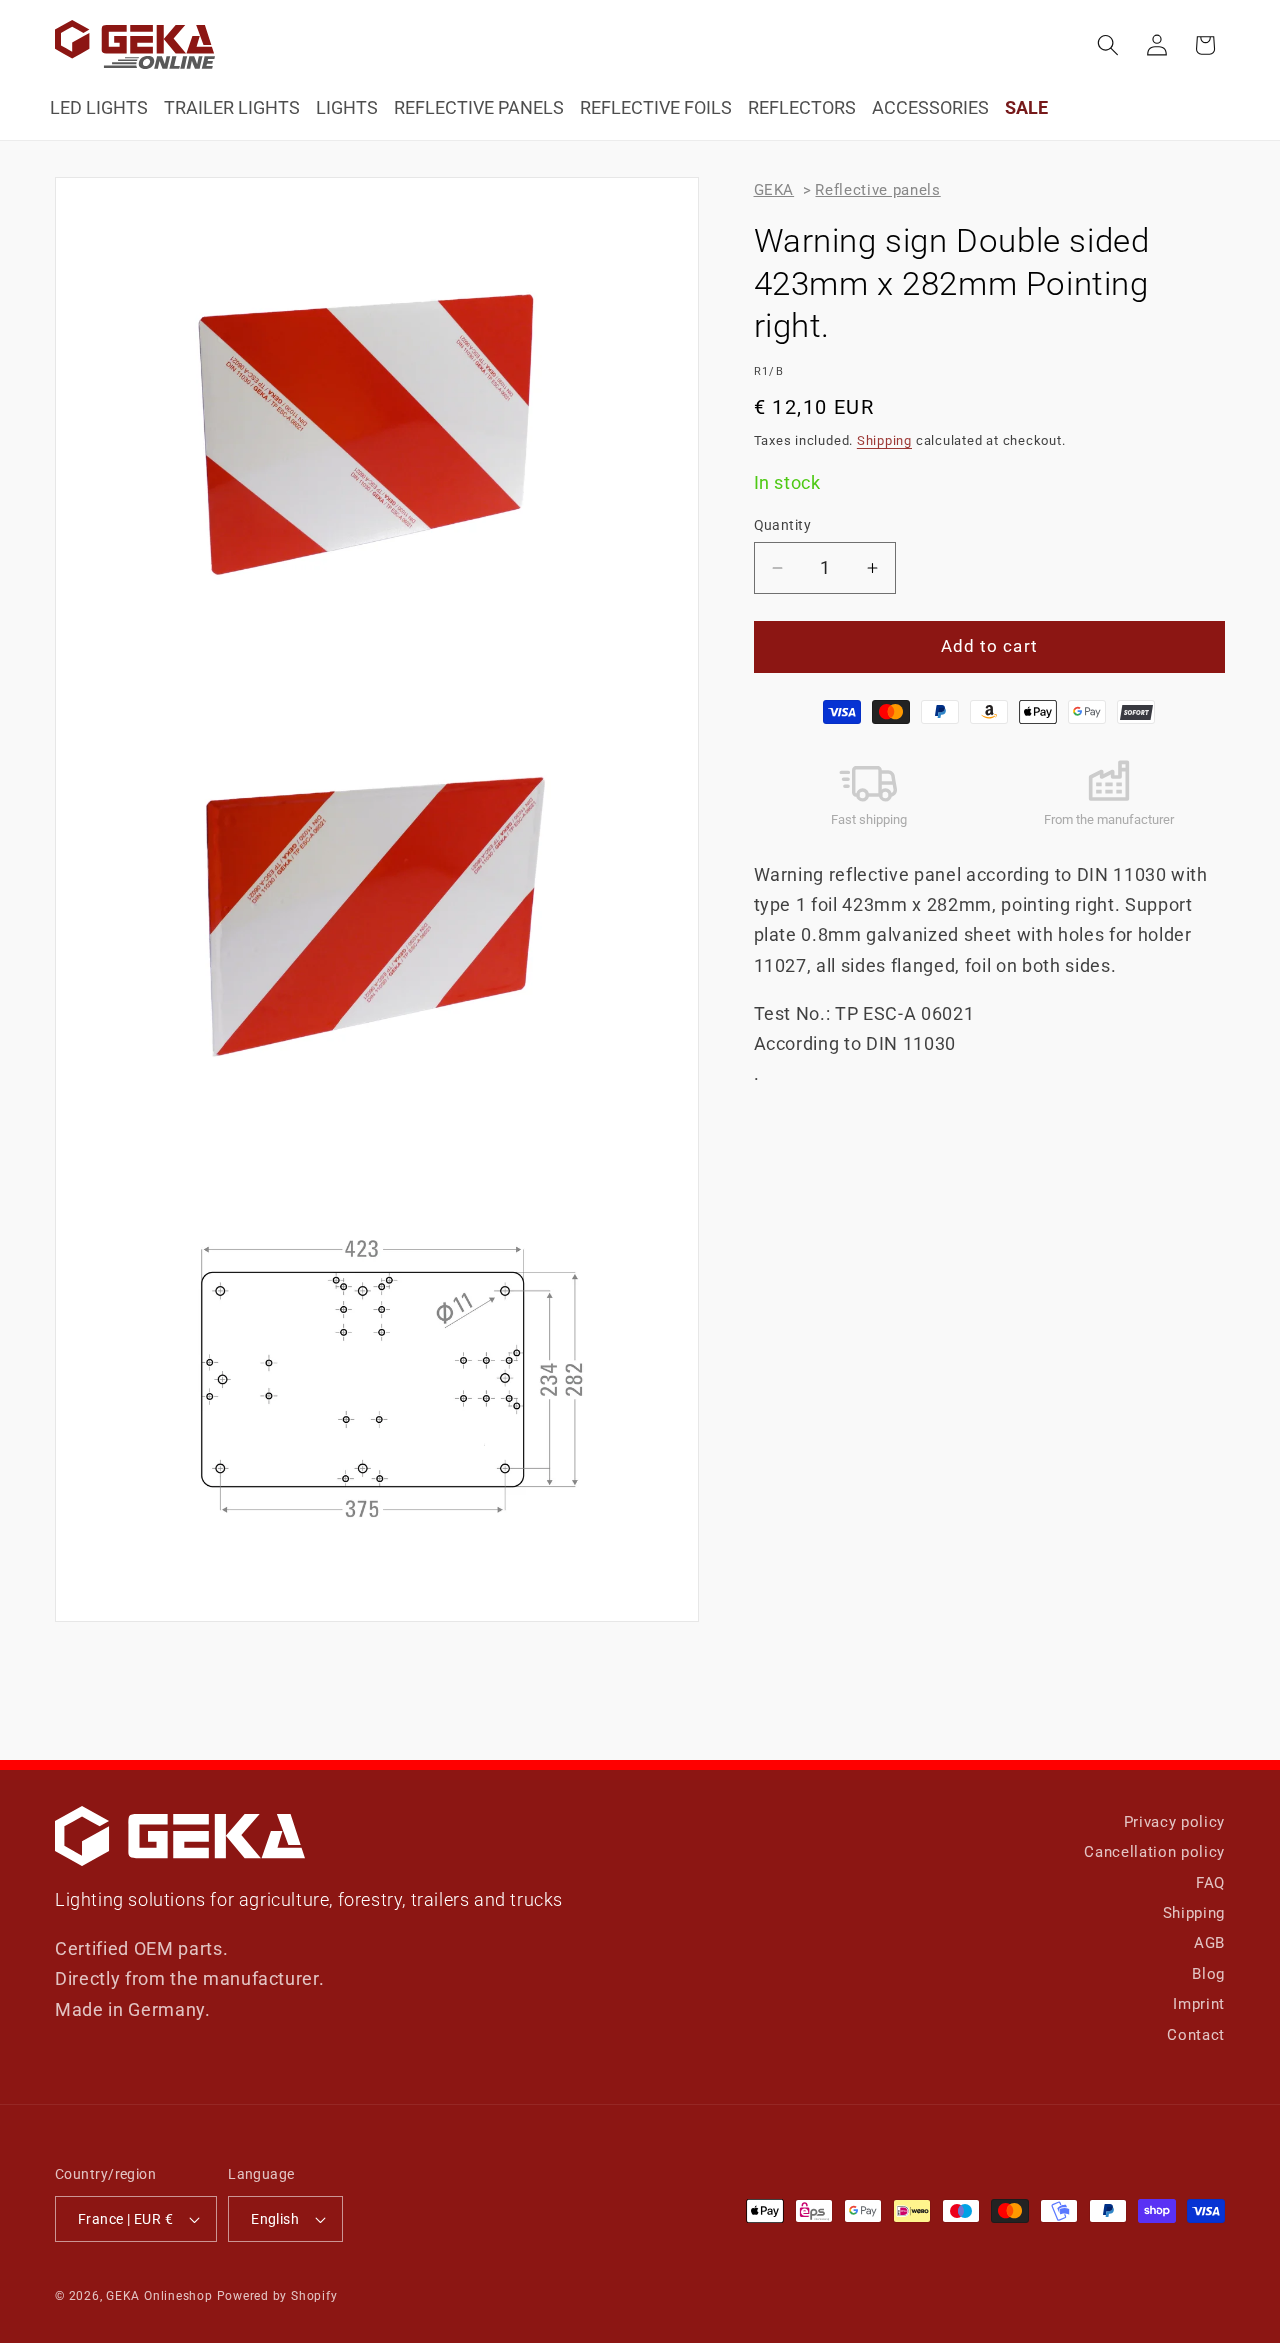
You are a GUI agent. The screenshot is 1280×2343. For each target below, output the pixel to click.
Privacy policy (1174, 1822)
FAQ (1210, 1883)
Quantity (783, 525)
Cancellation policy (1154, 1852)
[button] (1108, 45)
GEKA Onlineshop (159, 2296)
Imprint (1199, 2004)
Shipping (884, 440)
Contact (1196, 2035)
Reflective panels (877, 190)
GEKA (774, 190)
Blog (1208, 1974)
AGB (1209, 1943)
